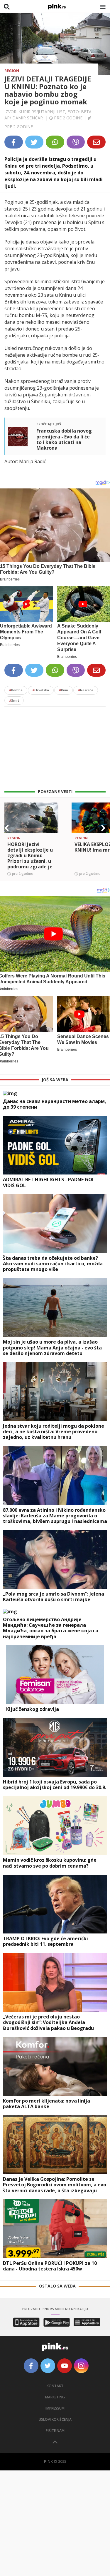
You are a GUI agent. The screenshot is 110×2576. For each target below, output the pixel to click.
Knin (64, 690)
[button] (7, 828)
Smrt (14, 700)
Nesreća (86, 690)
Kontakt (55, 2386)
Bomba (16, 690)
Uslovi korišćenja (55, 2419)
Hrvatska (41, 690)
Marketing (55, 2397)
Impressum (55, 2408)
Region (12, 71)
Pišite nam (55, 2431)
